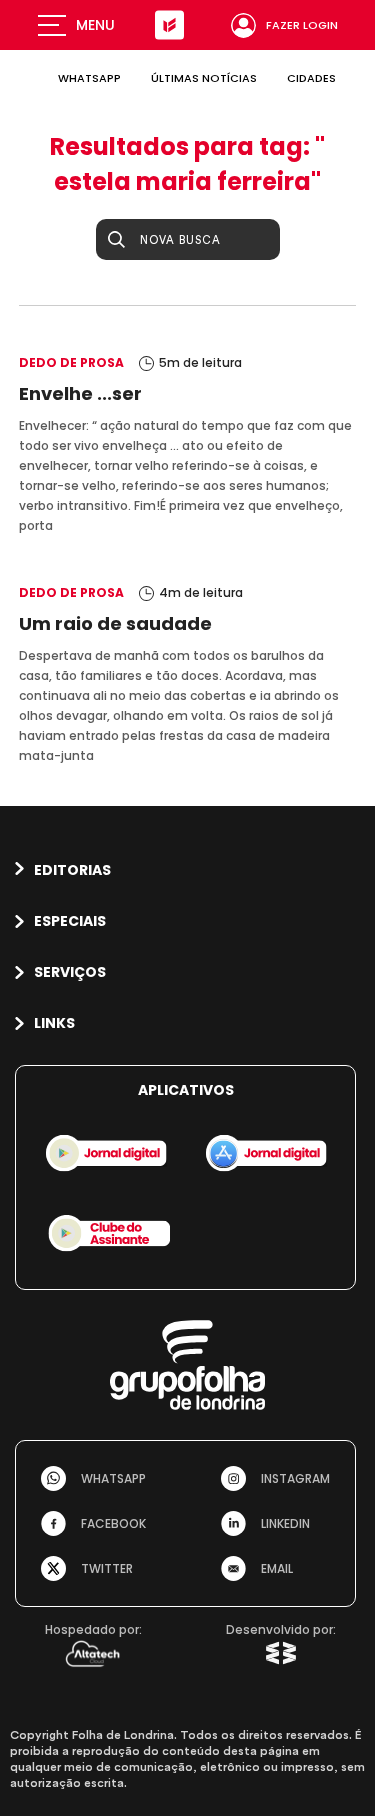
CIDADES (311, 78)
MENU (95, 25)
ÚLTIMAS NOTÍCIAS (204, 78)
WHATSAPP (89, 78)
